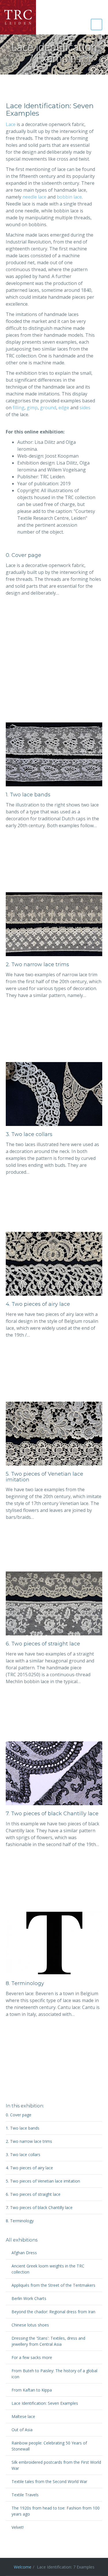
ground (48, 408)
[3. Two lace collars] (54, 1093)
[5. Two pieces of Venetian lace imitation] (54, 1433)
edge (64, 408)
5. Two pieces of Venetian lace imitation (44, 1477)
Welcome (23, 2567)
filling (19, 408)
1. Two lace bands (28, 795)
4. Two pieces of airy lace (38, 1304)
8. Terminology (25, 1983)
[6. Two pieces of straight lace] (54, 1603)
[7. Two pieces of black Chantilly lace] (54, 1773)
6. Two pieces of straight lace (43, 1644)
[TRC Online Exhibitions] (18, 17)
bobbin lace (69, 197)
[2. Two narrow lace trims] (54, 924)
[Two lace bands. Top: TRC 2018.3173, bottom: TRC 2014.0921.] (54, 754)
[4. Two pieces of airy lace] (54, 1263)
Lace (11, 124)
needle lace (34, 197)
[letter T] (54, 1943)
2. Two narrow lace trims (37, 964)
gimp (32, 408)
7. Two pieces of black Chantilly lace (52, 1814)
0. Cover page (23, 555)
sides (85, 408)
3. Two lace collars (29, 1134)
